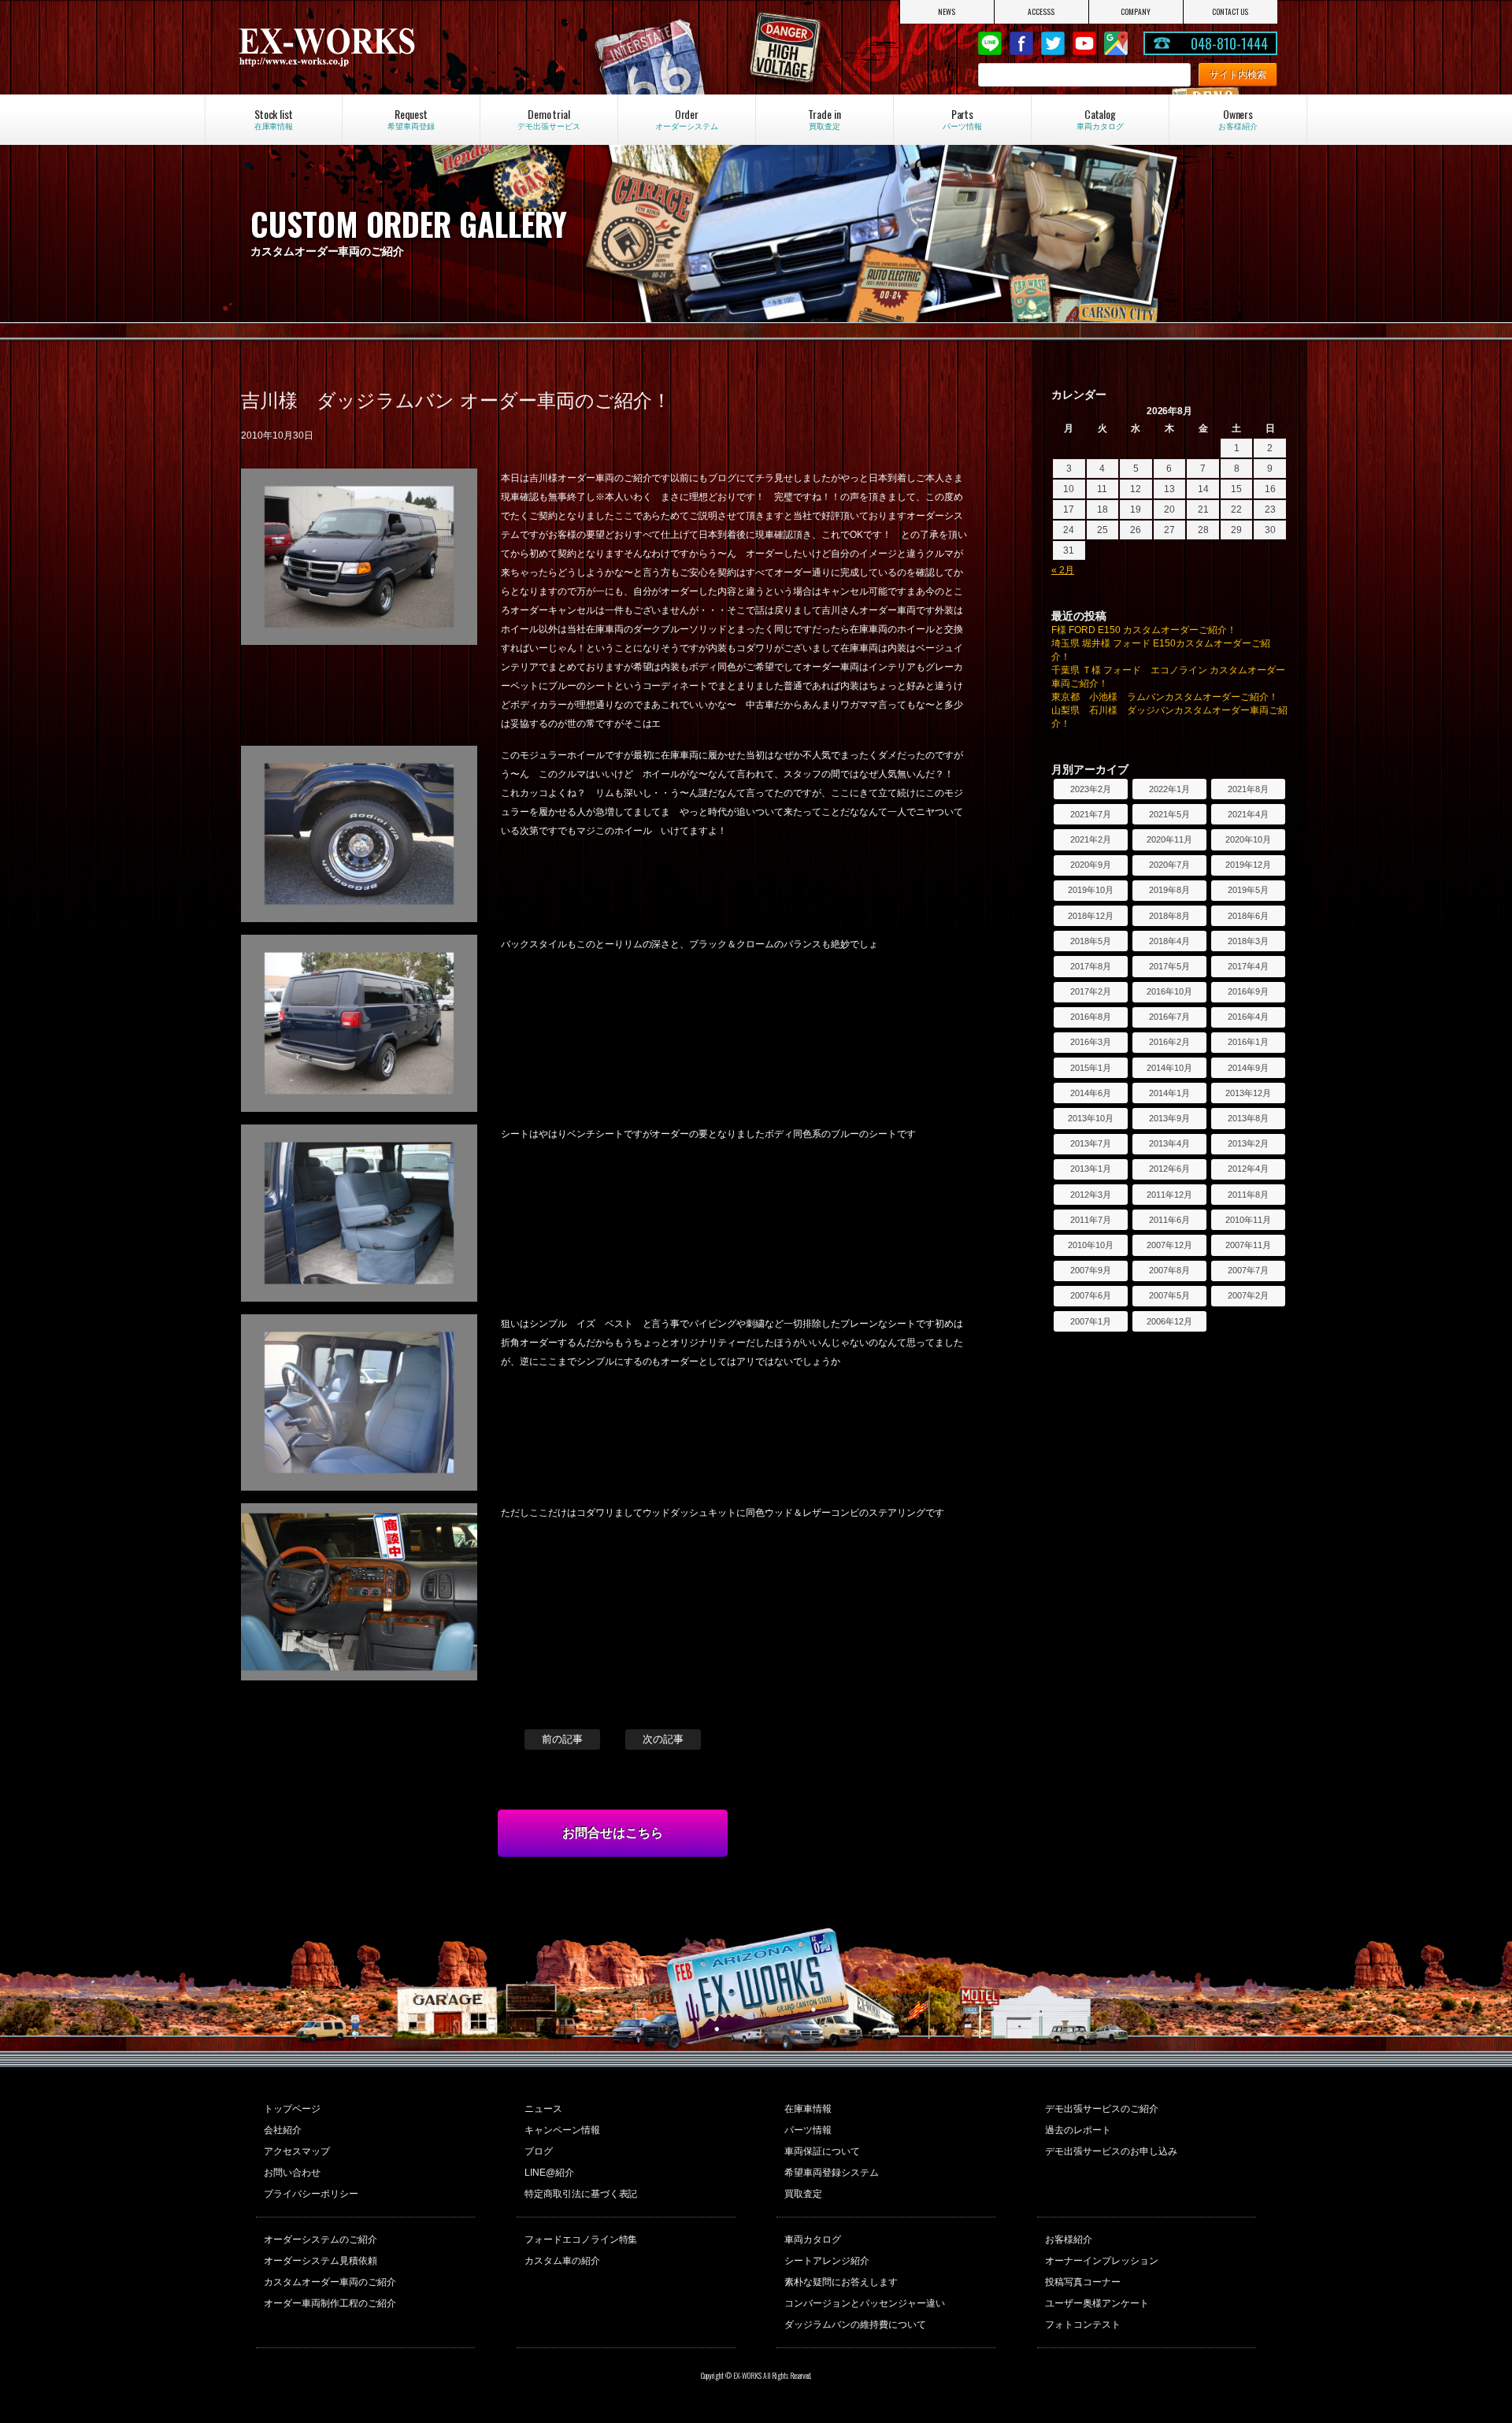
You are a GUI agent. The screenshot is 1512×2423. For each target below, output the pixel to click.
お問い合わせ (292, 2173)
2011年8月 (1248, 1195)
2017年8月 (1091, 966)
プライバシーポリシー (311, 2194)
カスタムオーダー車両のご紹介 (330, 2282)
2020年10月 (1248, 839)
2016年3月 (1091, 1042)
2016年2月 (1169, 1042)
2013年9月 (1169, 1118)
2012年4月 (1248, 1169)
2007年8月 (1169, 1270)
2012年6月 (1169, 1169)
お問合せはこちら (613, 1833)
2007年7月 (1248, 1270)
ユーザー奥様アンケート (1097, 2303)
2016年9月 (1248, 991)
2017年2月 (1091, 991)
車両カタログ (813, 2240)
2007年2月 (1248, 1295)
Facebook (1021, 43)
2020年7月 (1169, 865)
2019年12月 (1248, 865)
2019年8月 (1169, 890)
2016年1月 (1248, 1042)
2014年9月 (1248, 1068)
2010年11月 (1248, 1220)
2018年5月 (1091, 941)
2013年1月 (1091, 1169)
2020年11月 (1169, 839)
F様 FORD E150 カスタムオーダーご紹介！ (1144, 630)
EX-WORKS (391, 47)
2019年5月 (1248, 890)
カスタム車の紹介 (562, 2261)
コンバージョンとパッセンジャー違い (865, 2303)
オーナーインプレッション (1102, 2261)
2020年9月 (1091, 865)
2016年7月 (1169, 1017)
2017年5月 (1169, 966)
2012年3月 (1091, 1195)
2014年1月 (1169, 1093)
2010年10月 (1091, 1245)
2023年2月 (1091, 789)
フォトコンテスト (1083, 2325)
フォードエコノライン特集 (581, 2240)
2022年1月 (1169, 789)
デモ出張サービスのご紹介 (1102, 2109)
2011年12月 (1169, 1195)
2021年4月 (1248, 814)
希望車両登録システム (832, 2173)
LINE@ (990, 43)
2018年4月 (1169, 941)
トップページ (292, 2109)
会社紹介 (283, 2130)
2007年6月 (1091, 1295)
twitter (1053, 43)
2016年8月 (1091, 1017)
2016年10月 (1169, 991)
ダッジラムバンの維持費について (855, 2325)
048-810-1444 (1229, 43)
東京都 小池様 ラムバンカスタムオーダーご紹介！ (1165, 697)
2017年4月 (1248, 966)
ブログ (539, 2151)
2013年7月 (1091, 1143)
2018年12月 (1091, 916)
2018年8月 (1169, 916)
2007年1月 (1091, 1321)
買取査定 (803, 2194)
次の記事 (663, 1739)
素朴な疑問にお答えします (841, 2282)
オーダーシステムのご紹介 (321, 2240)
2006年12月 (1169, 1321)
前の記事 (562, 1739)
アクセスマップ (297, 2151)
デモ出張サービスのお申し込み (1111, 2151)
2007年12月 (1169, 1245)
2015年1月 (1091, 1068)
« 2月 (1063, 570)
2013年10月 (1091, 1118)
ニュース (543, 2109)
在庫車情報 (808, 2109)
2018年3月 (1248, 941)
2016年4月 (1248, 1017)
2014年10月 (1169, 1068)
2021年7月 (1091, 814)
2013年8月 (1248, 1118)
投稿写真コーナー (1083, 2282)
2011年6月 (1169, 1220)
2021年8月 (1248, 789)
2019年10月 (1091, 890)
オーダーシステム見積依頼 (321, 2261)
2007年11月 (1248, 1245)
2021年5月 (1169, 814)
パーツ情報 (808, 2130)
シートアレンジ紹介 (827, 2261)
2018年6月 (1248, 916)
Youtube (1084, 43)
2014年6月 (1091, 1093)
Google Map (1116, 43)
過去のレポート (1078, 2130)
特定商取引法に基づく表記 (581, 2194)
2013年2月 (1248, 1143)
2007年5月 (1169, 1295)
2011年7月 (1091, 1220)
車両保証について (822, 2151)
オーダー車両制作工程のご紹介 (330, 2303)
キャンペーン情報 (562, 2130)
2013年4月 (1169, 1143)
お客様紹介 (1069, 2240)
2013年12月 (1248, 1093)
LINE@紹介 (549, 2173)
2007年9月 (1091, 1270)
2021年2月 (1091, 839)
